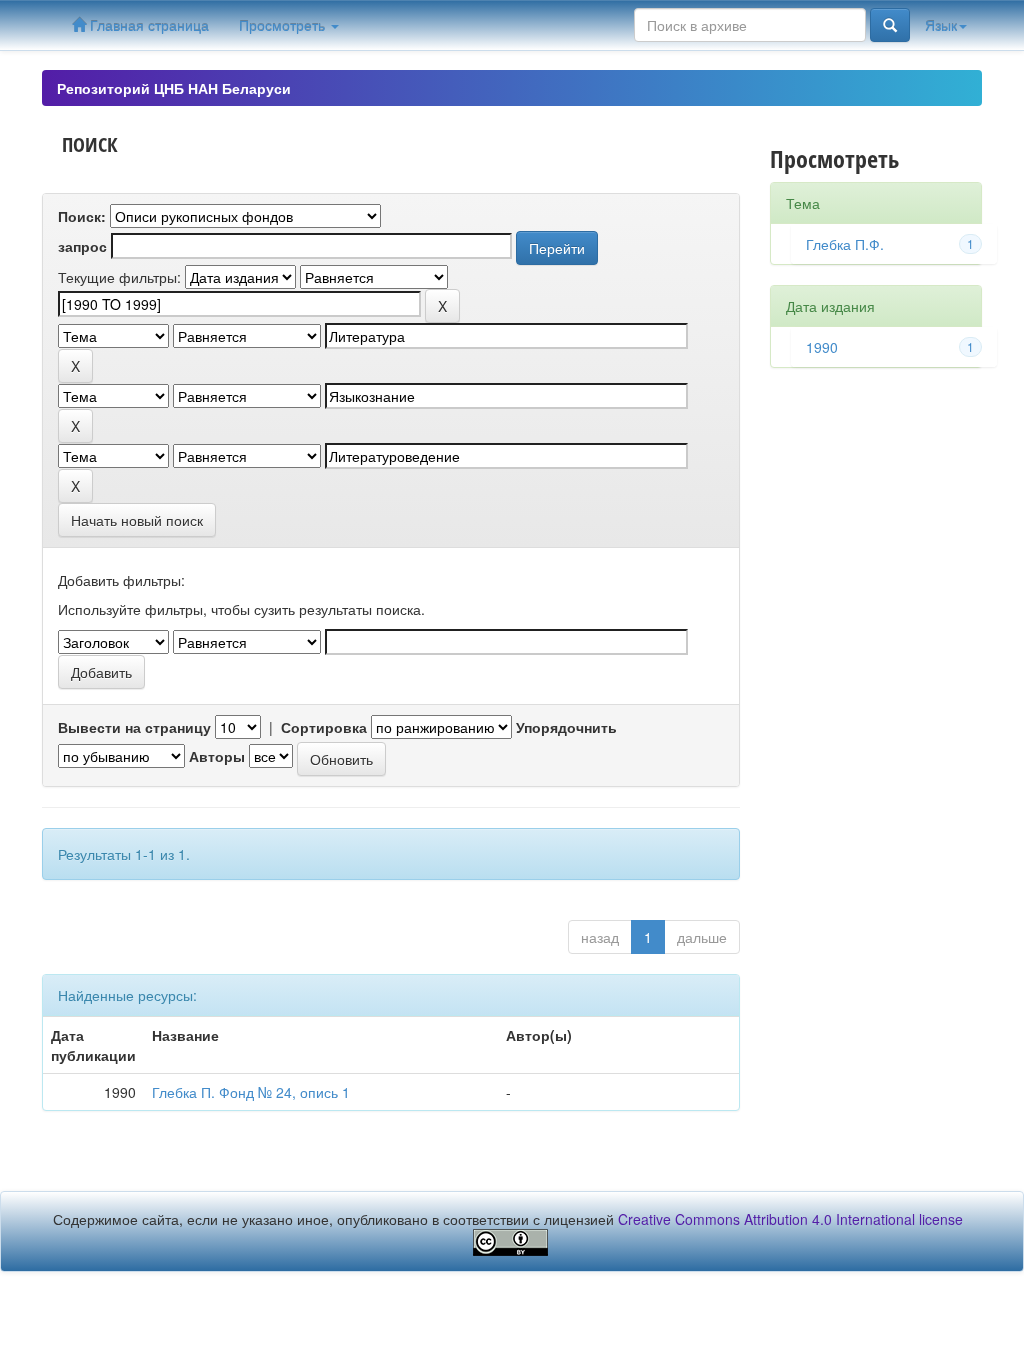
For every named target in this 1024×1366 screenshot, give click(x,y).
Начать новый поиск (137, 520)
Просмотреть (284, 25)
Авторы (217, 756)
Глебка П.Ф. (845, 244)
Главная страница (147, 25)
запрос (82, 246)
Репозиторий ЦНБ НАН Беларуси (174, 88)
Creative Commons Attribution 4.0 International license (790, 1219)
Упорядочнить (566, 727)
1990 (822, 347)
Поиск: (82, 216)
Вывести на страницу (134, 727)
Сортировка (324, 727)
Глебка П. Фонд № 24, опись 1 (251, 1092)
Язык (941, 25)
